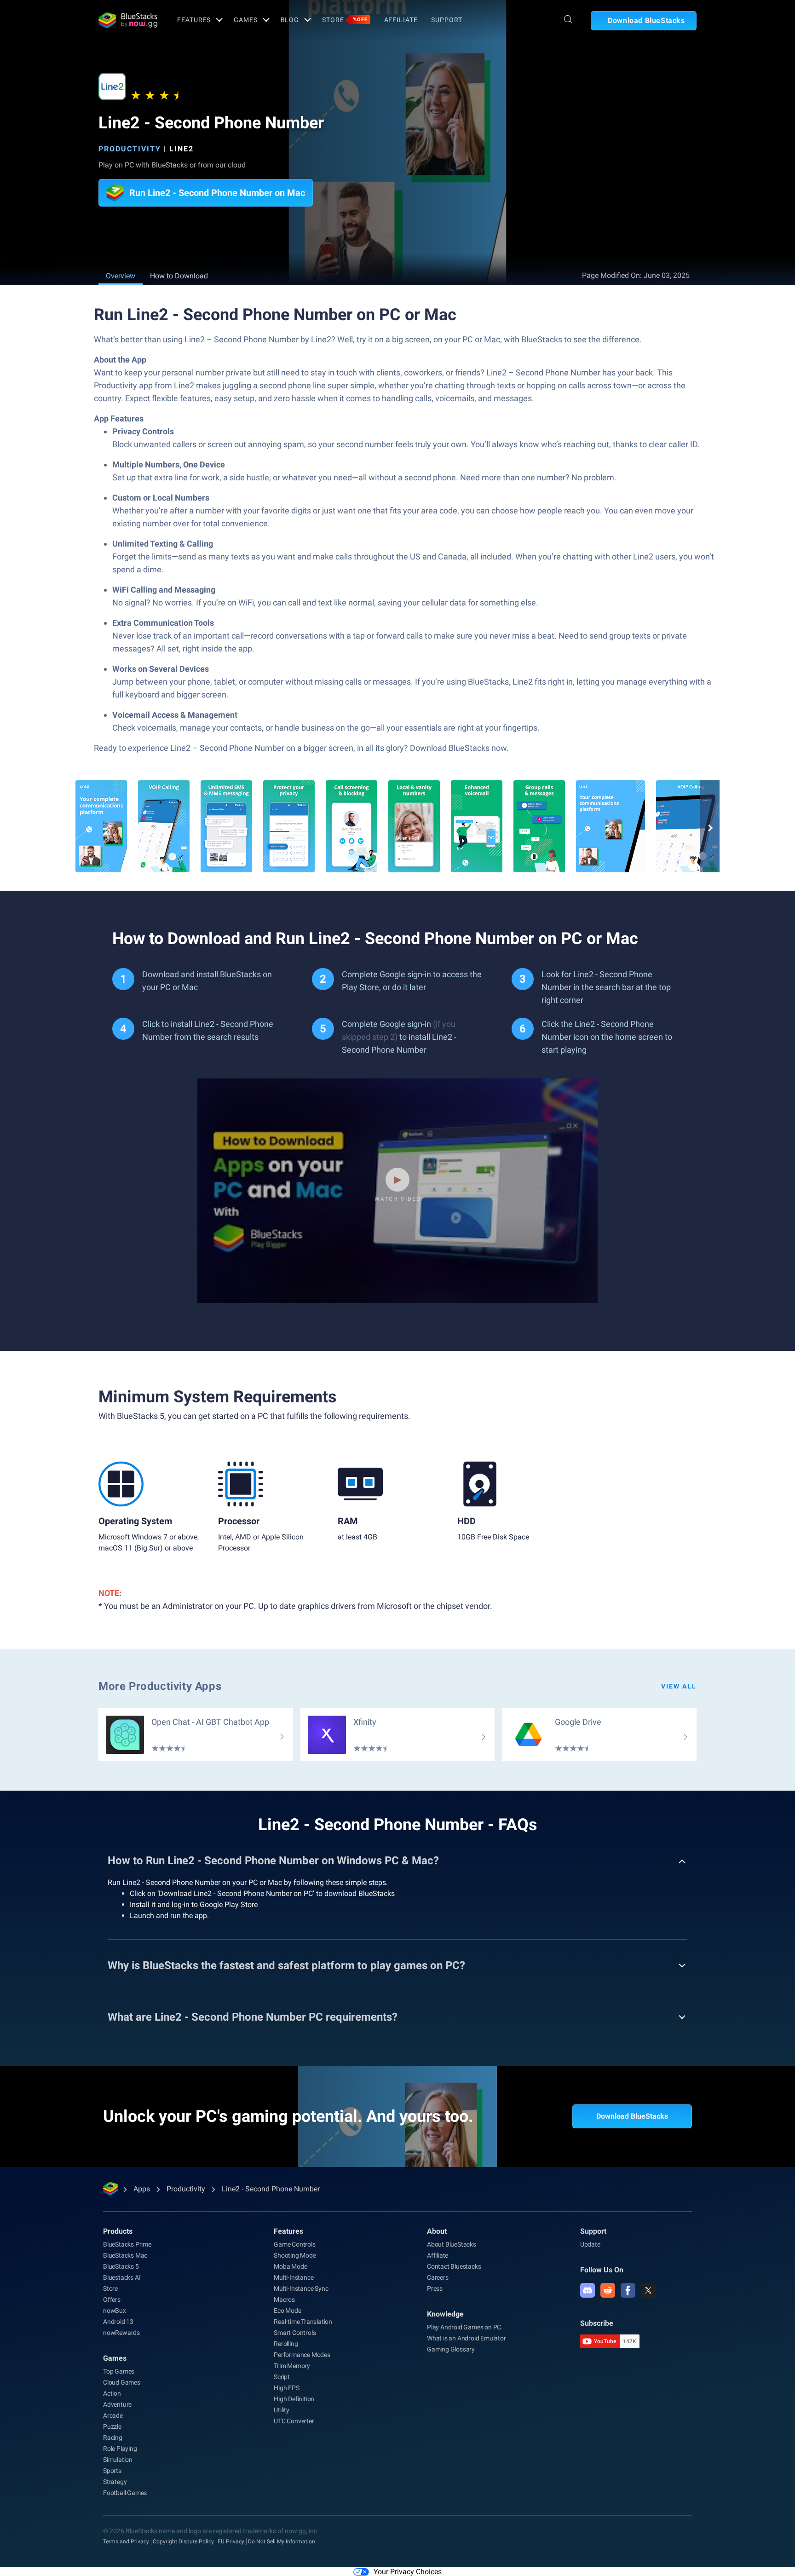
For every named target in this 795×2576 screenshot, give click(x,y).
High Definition (294, 2399)
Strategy (115, 2482)
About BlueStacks (452, 2244)
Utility (282, 2410)
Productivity (130, 149)
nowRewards (121, 2333)
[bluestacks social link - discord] (588, 2290)
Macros (284, 2299)
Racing (113, 2438)
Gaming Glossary (451, 2349)
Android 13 (118, 2322)
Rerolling (286, 2344)
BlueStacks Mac (125, 2255)
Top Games (119, 2371)
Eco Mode (287, 2311)
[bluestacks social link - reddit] (608, 2290)
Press (435, 2288)
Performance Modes (302, 2355)
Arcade (113, 2415)
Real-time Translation (303, 2322)
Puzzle (112, 2426)
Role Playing (120, 2449)
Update (590, 2244)
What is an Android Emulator (467, 2338)
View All (679, 1686)
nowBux (115, 2311)
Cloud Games (122, 2382)
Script (282, 2377)
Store (345, 20)
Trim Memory (292, 2366)
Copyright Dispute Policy (183, 2541)
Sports (112, 2471)
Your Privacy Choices (408, 2572)
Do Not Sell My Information (282, 2541)
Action (112, 2393)
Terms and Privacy (126, 2541)
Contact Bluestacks (454, 2266)
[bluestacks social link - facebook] (628, 2290)
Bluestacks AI (122, 2277)
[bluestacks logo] (128, 20)
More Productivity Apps (160, 1686)
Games (245, 20)
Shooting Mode (295, 2255)
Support (446, 20)
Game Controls (294, 2244)
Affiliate (401, 20)
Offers (112, 2299)
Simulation (118, 2460)
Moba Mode (290, 2266)
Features (194, 20)
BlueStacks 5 (121, 2266)
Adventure (117, 2404)
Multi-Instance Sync (301, 2288)
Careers (438, 2277)
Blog (290, 20)
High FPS (286, 2388)
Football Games (125, 2493)
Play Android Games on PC (464, 2327)
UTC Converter (294, 2421)
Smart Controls (295, 2333)
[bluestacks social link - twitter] (648, 2290)
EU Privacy (231, 2541)
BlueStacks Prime (127, 2244)
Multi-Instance (294, 2277)
